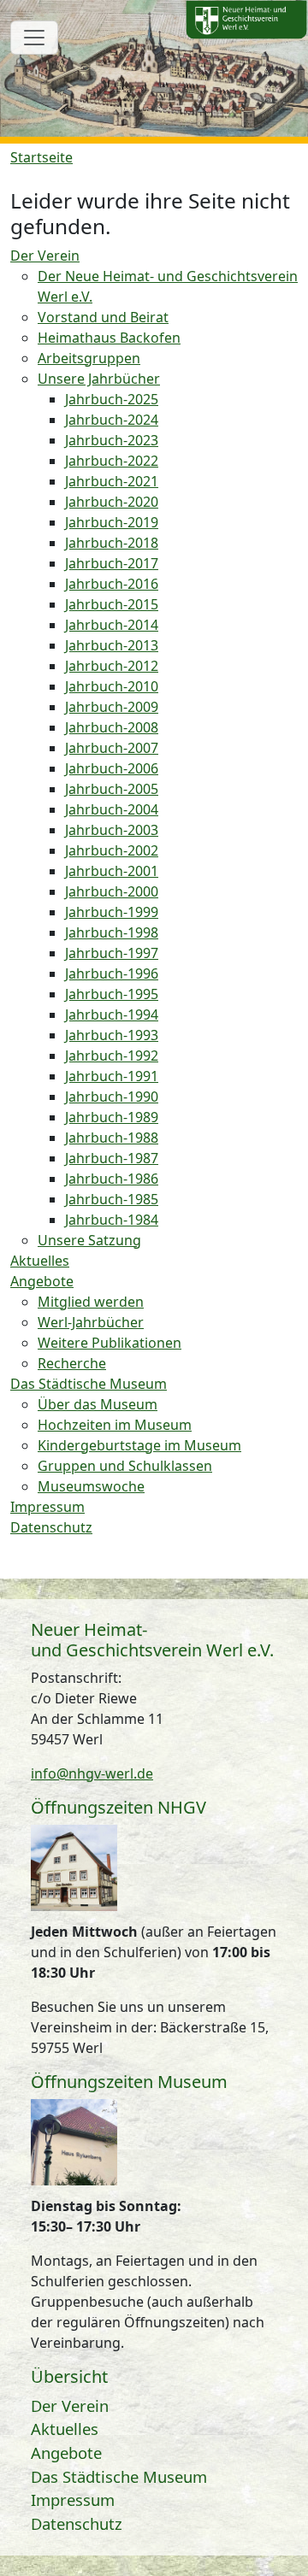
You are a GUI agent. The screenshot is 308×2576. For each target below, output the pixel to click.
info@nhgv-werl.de (92, 1773)
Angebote (66, 2452)
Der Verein (70, 2405)
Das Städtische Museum (119, 2476)
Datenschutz (77, 2523)
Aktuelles (65, 2429)
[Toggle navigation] (34, 38)
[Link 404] (246, 20)
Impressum (73, 2500)
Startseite (41, 157)
